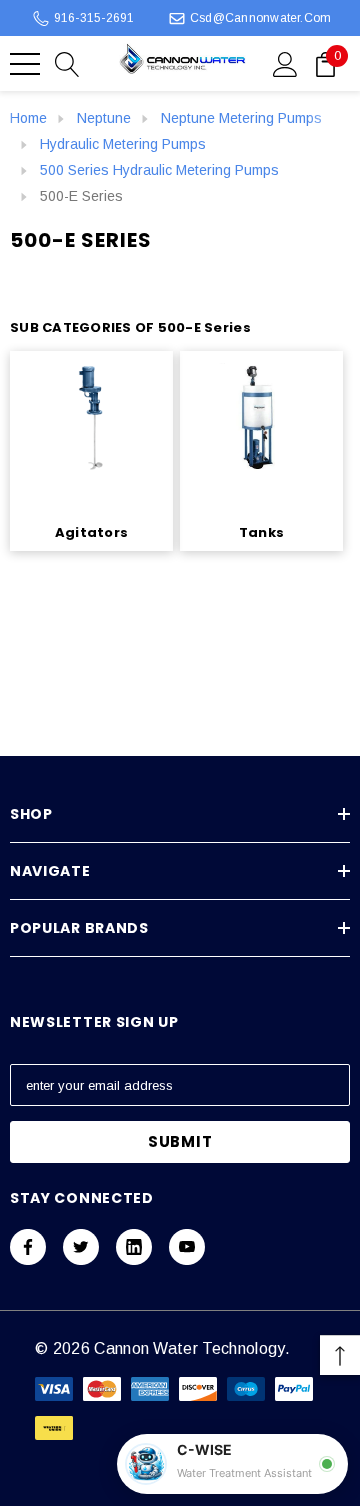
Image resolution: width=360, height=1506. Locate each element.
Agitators (91, 533)
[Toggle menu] (25, 64)
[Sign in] (285, 63)
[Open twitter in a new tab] (81, 1247)
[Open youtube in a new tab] (187, 1247)
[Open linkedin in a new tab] (134, 1247)
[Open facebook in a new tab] (28, 1247)
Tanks (261, 533)
